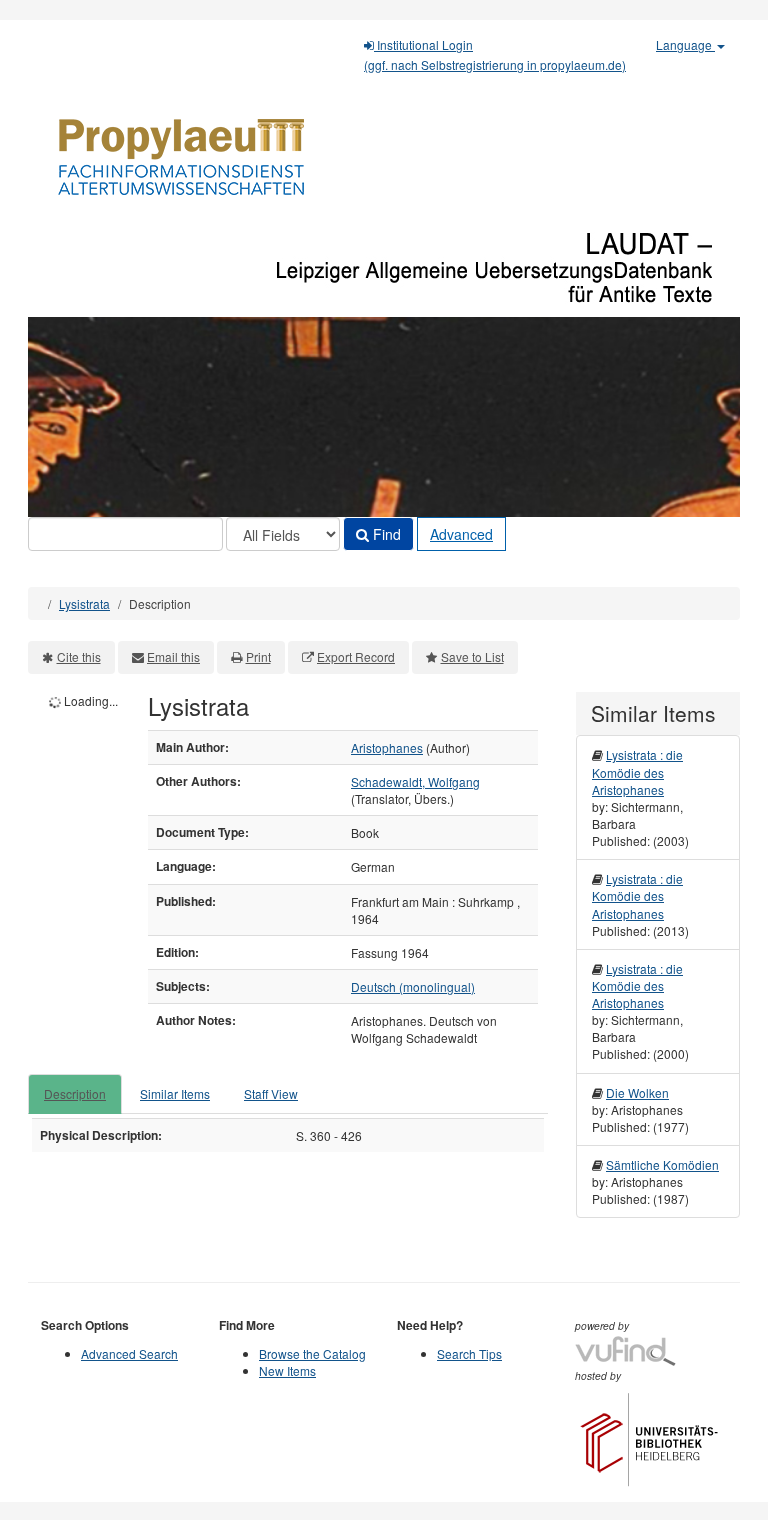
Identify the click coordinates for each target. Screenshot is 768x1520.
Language (685, 44)
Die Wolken (637, 1092)
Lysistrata (84, 603)
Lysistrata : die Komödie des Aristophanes (637, 771)
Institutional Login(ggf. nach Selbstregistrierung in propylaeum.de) (495, 54)
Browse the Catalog (312, 1353)
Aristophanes (387, 747)
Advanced (461, 534)
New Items (287, 1370)
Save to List (472, 656)
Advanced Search (129, 1353)
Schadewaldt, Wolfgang (415, 781)
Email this (173, 656)
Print (258, 656)
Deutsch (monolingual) (413, 986)
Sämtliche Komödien (662, 1164)
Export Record (356, 656)
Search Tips (469, 1353)
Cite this (79, 656)
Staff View (271, 1093)
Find (385, 534)
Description (75, 1093)
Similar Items (175, 1093)
